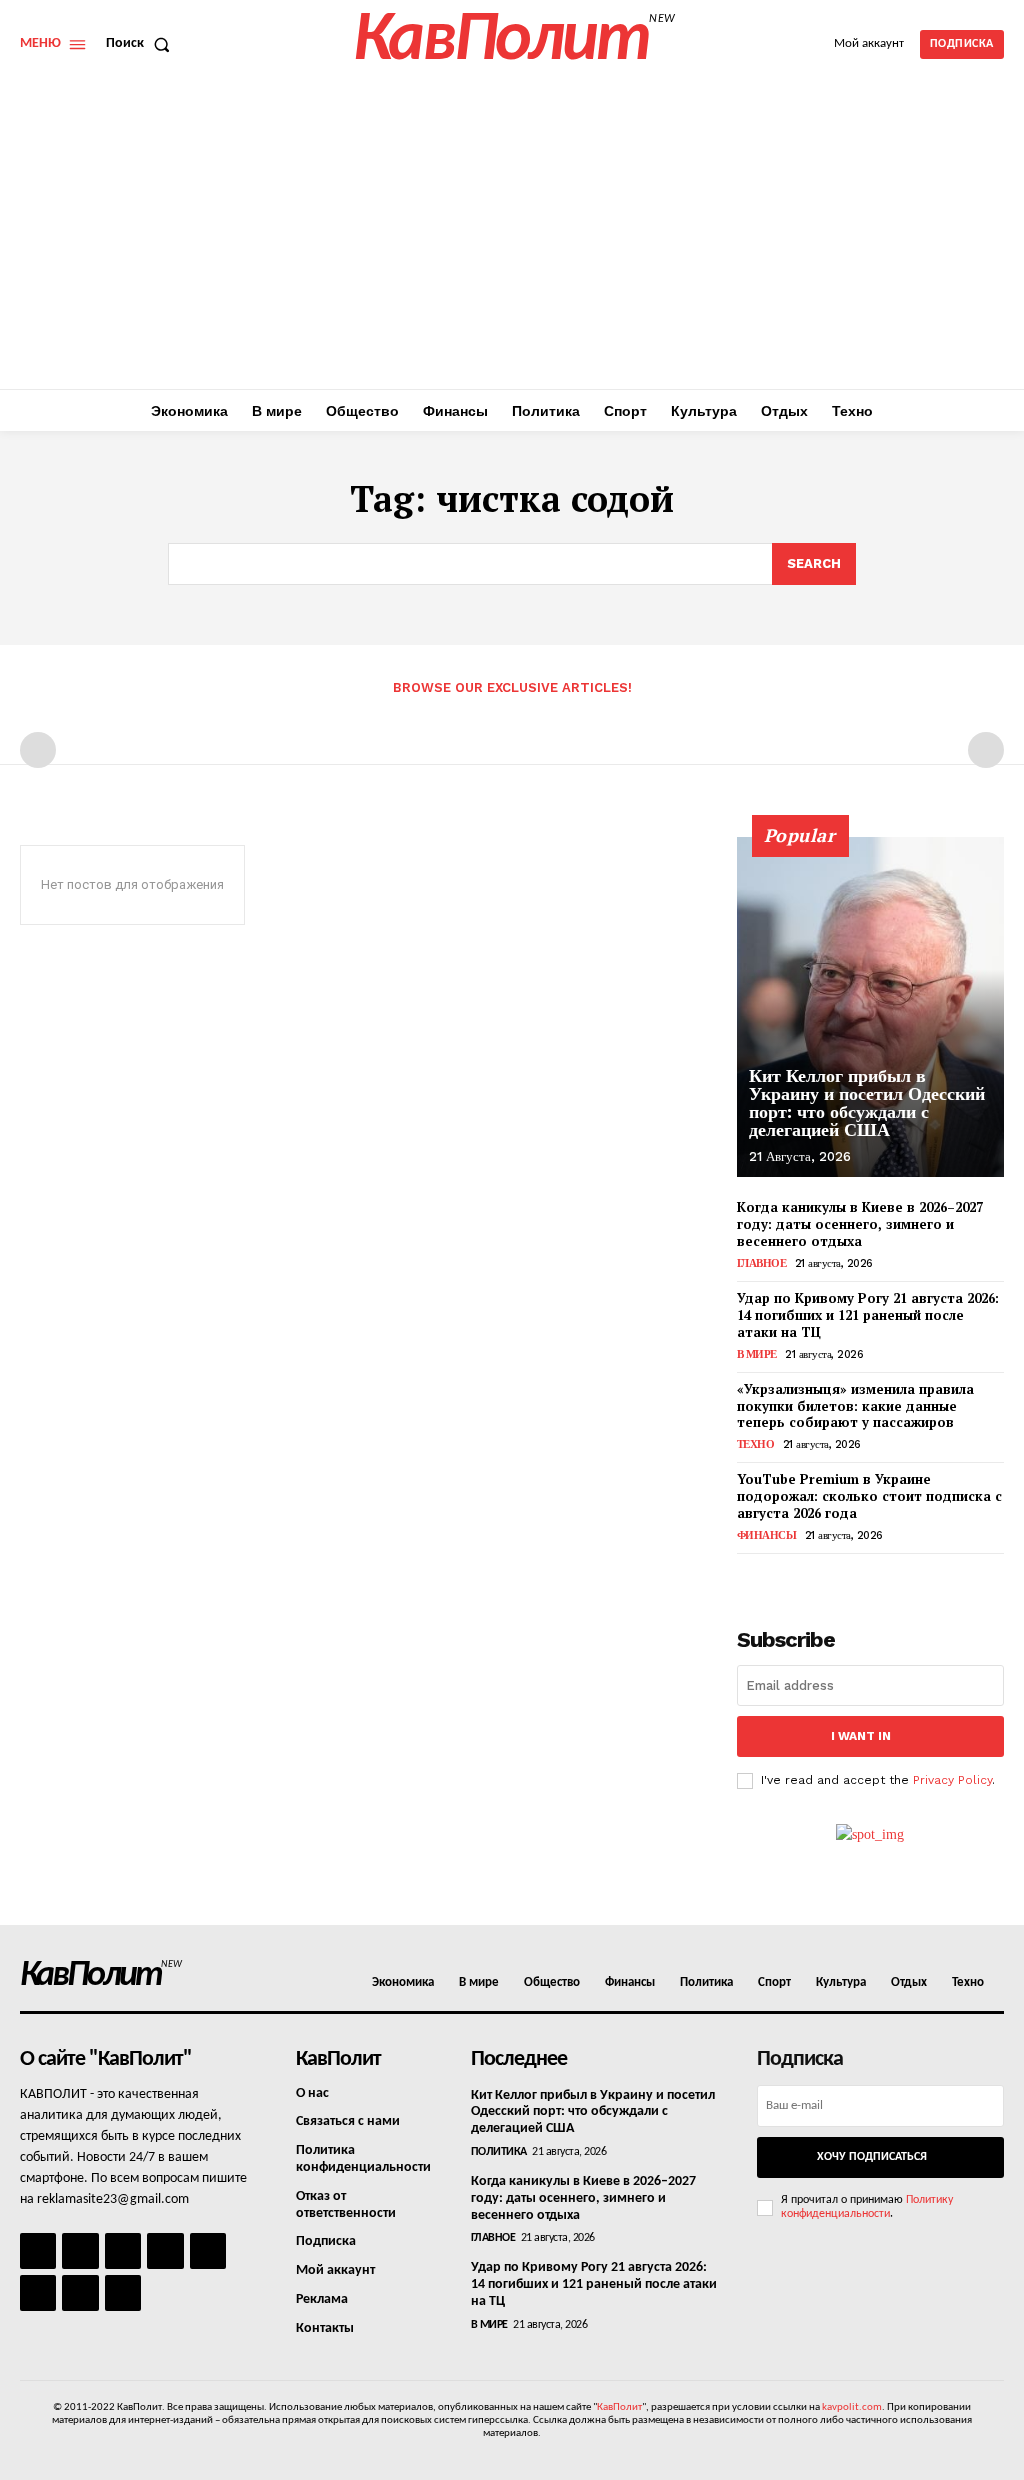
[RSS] (165, 2251)
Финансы (767, 1535)
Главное (762, 1263)
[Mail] (123, 2251)
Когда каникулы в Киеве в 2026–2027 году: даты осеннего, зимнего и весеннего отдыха (860, 1224)
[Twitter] (38, 2293)
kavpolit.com (852, 2407)
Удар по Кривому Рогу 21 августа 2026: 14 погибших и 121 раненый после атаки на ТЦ (868, 1315)
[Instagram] (80, 2251)
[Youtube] (123, 2293)
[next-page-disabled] (986, 750)
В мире (757, 1354)
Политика (499, 2152)
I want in (861, 1736)
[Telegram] (208, 2251)
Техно (756, 1444)
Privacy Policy (952, 1780)
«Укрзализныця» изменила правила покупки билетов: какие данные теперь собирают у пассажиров (855, 1406)
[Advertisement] (512, 239)
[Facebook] (38, 2251)
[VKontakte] (80, 2293)
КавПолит (619, 2407)
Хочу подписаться (872, 2157)
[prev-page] (38, 750)
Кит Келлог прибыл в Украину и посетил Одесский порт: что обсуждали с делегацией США (867, 1102)
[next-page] (781, 1576)
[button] (142, 44)
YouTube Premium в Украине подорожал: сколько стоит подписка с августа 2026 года (869, 1496)
